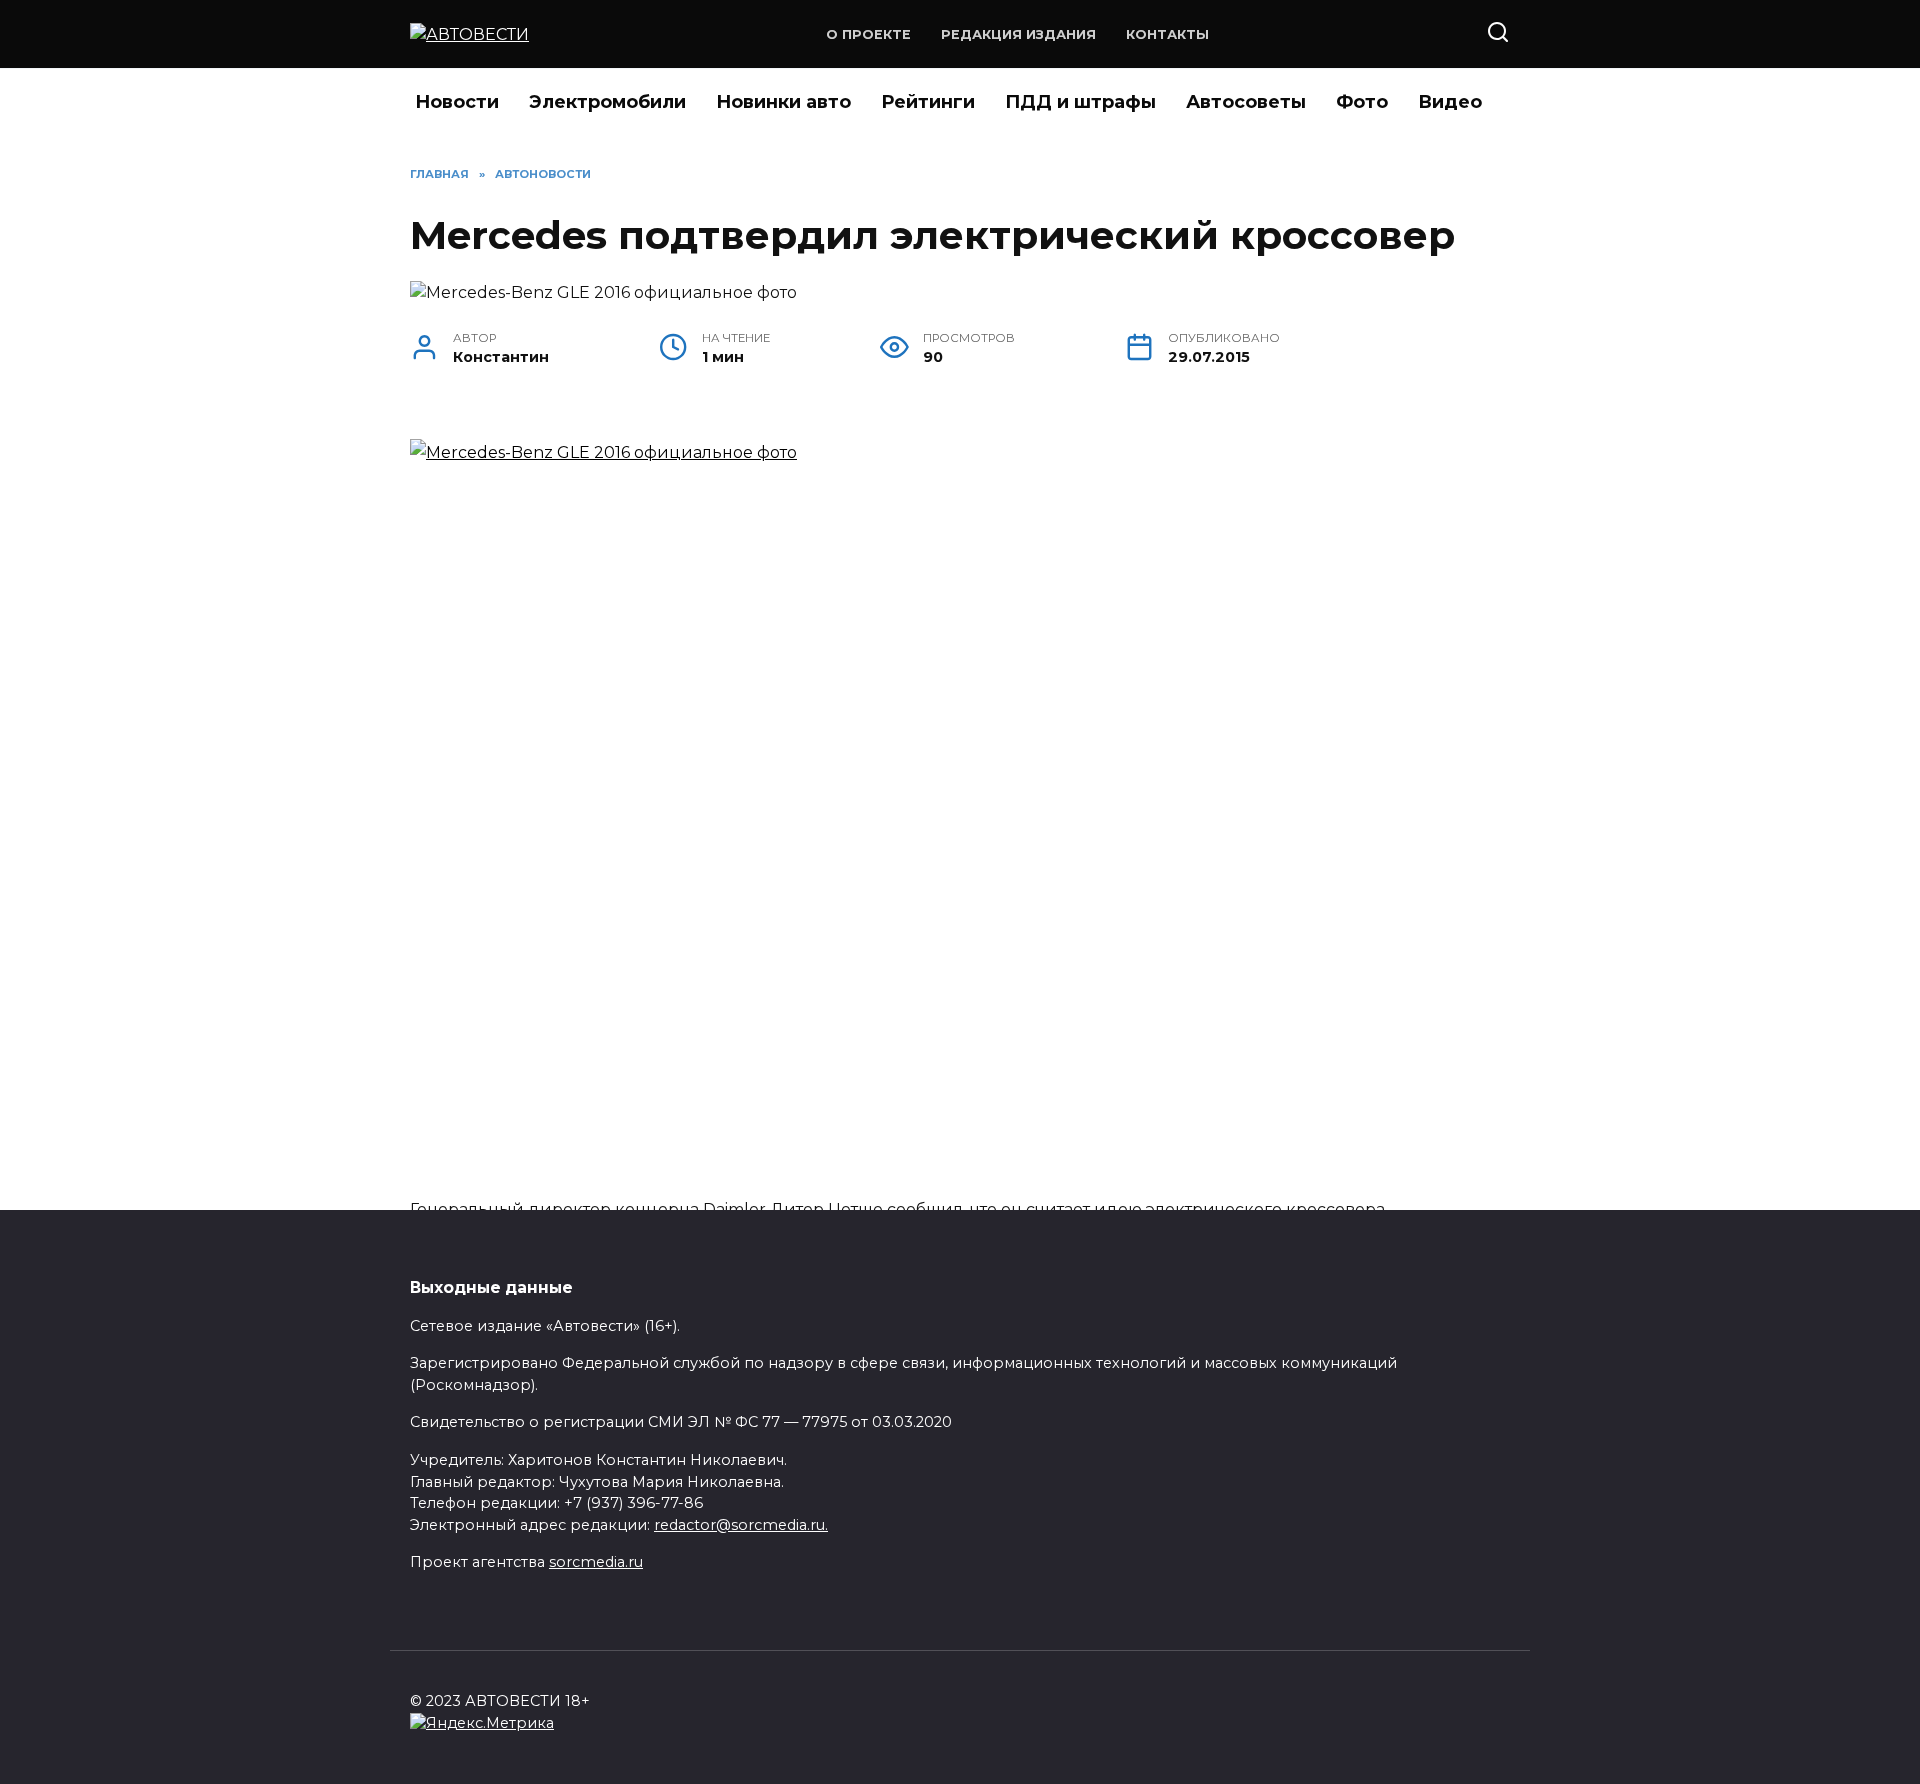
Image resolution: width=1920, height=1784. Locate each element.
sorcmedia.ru (596, 1562)
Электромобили (607, 102)
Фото (1362, 102)
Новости (457, 102)
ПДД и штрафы (1080, 102)
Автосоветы (1246, 102)
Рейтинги (928, 102)
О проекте (868, 34)
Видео (1450, 102)
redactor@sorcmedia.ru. (741, 1525)
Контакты (1167, 34)
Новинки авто (783, 102)
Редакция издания (1018, 34)
